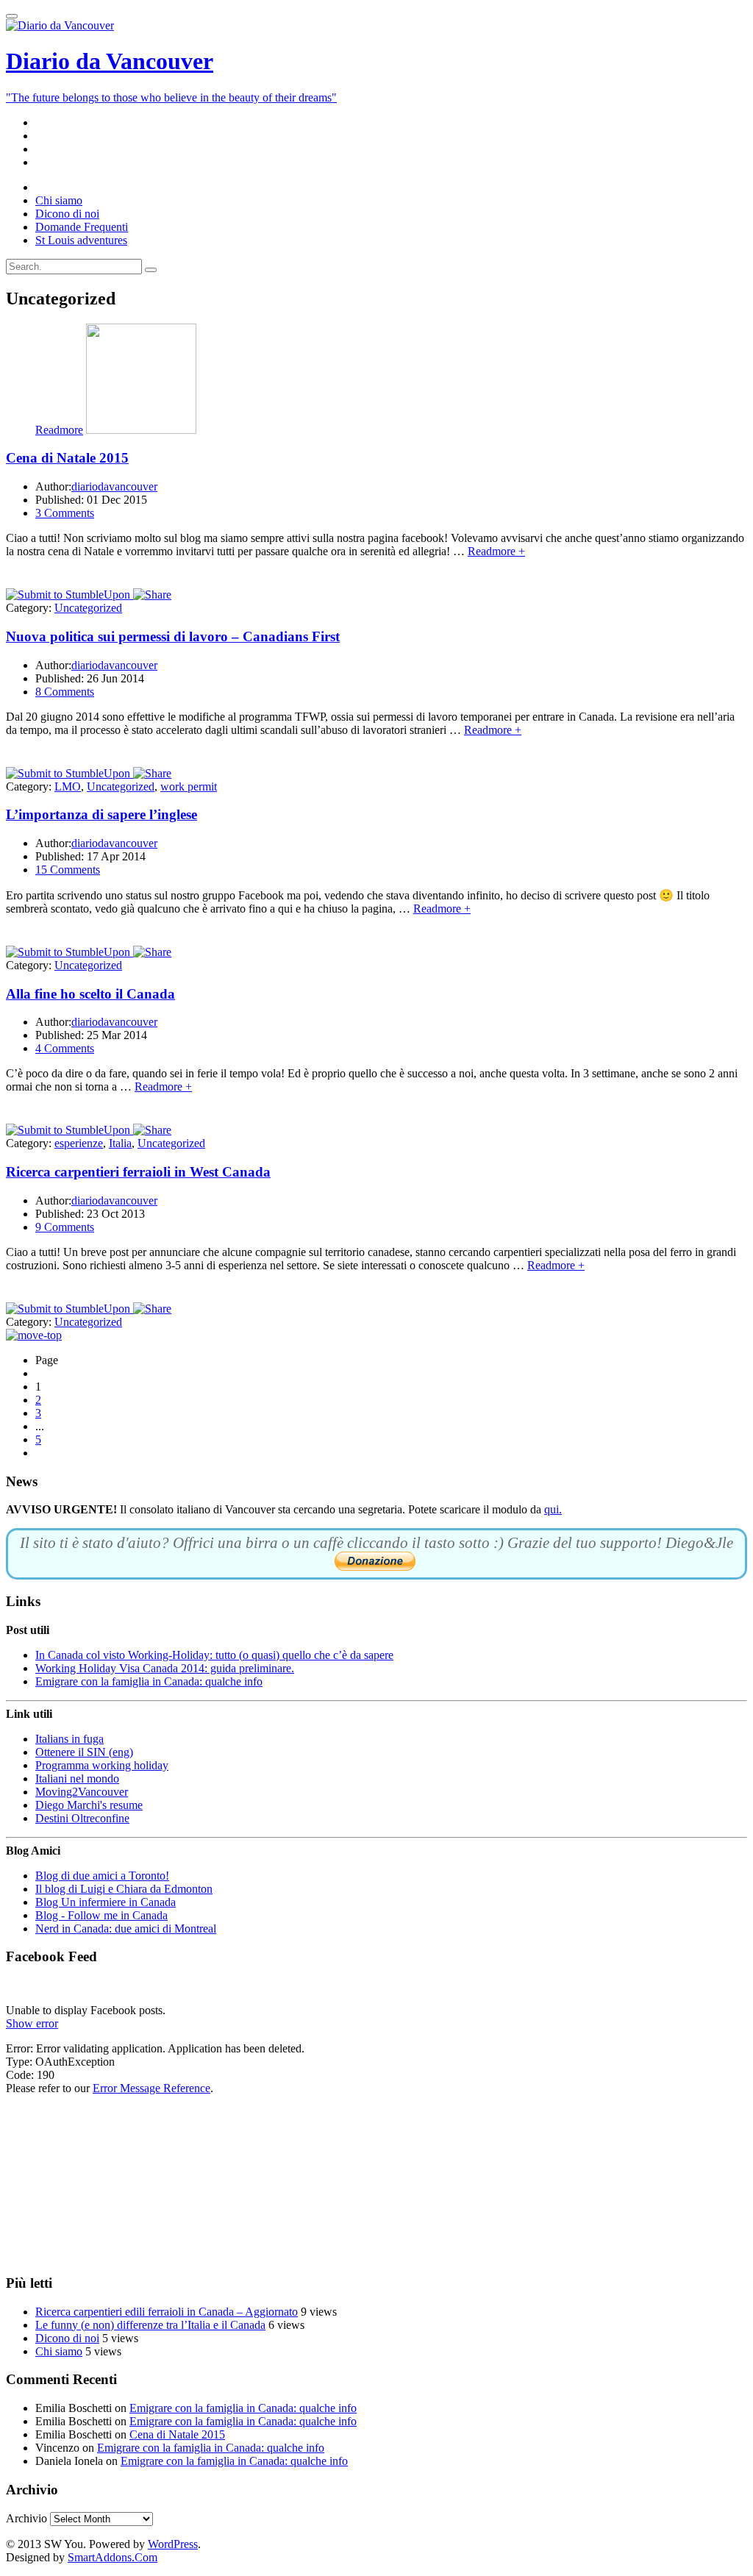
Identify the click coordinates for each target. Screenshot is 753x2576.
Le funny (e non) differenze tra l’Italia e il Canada (150, 2325)
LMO (68, 786)
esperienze (79, 1143)
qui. (553, 1509)
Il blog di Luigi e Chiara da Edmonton (124, 1889)
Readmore (59, 430)
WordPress (173, 2544)
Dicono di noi (67, 2338)
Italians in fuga (69, 1739)
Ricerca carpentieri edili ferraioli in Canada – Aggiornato (167, 2312)
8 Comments (65, 692)
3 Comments (65, 513)
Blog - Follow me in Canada (101, 1915)
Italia (120, 1143)
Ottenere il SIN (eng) (84, 1752)
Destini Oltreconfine (82, 1818)
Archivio (26, 2518)
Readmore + (496, 551)
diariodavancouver (114, 486)
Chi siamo (59, 2351)
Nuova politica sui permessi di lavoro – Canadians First (173, 636)
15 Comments (68, 870)
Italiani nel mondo (77, 1778)
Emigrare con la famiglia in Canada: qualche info (149, 1681)
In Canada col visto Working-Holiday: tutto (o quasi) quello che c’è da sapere (214, 1655)
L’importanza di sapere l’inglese (101, 814)
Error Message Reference (151, 2088)
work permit (189, 786)
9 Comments (65, 1227)
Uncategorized (88, 608)
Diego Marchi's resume (89, 1805)
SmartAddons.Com (113, 2557)
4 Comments (65, 1048)
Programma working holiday (102, 1765)
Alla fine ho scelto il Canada (90, 994)
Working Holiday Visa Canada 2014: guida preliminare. (165, 1668)
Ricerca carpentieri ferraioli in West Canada (138, 1172)
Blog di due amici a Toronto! (102, 1876)
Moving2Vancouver (82, 1792)
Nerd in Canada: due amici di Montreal (126, 1929)
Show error (32, 2023)
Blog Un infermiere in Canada (106, 1902)
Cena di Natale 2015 (67, 458)
